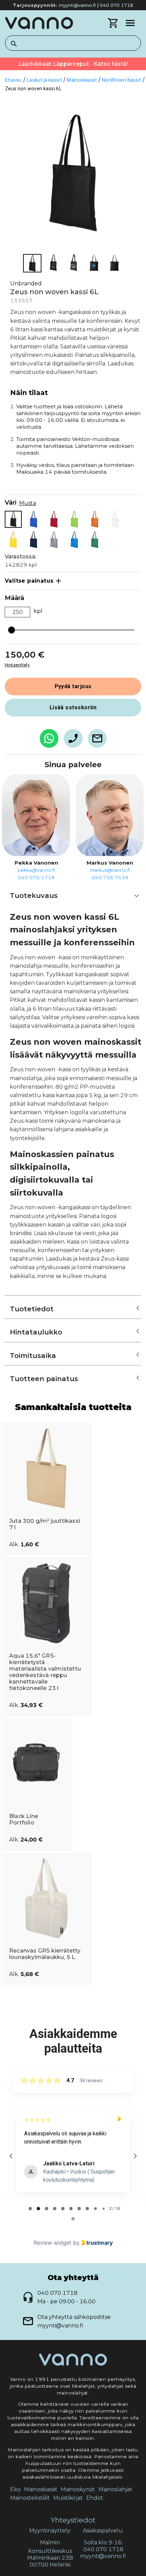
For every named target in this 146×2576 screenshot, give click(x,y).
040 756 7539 (110, 878)
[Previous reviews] (11, 2156)
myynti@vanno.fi (77, 5)
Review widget (52, 2243)
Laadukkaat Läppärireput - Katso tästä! (73, 64)
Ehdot (95, 2498)
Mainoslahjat (115, 2489)
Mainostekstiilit (30, 2498)
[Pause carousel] (73, 2219)
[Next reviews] (135, 2156)
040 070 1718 (116, 5)
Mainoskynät (78, 2489)
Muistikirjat (68, 2498)
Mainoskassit (41, 2489)
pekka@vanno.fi (36, 870)
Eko (15, 2489)
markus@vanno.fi (110, 870)
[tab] (30, 2209)
